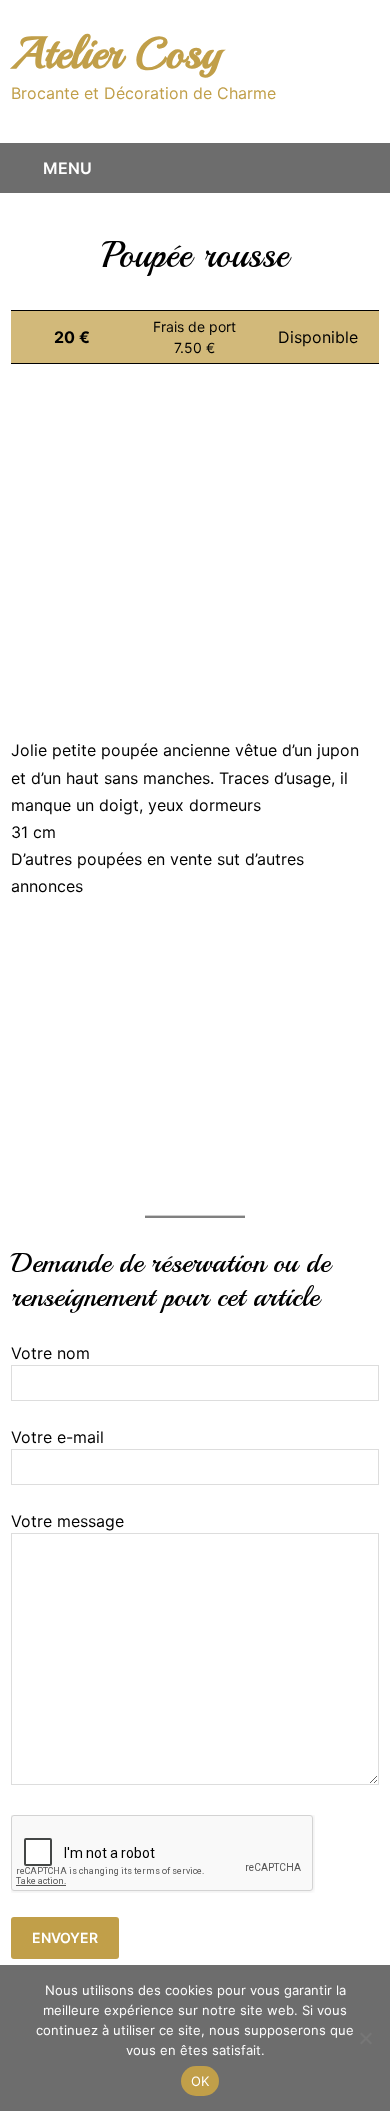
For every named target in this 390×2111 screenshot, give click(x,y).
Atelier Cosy (116, 53)
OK (200, 2081)
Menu (67, 168)
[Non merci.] (365, 2038)
